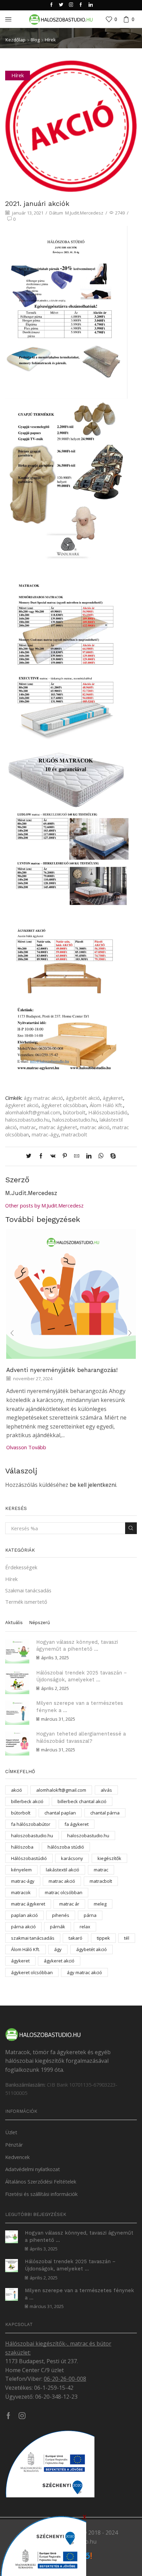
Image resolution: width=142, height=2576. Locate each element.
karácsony (72, 1858)
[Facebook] (52, 5)
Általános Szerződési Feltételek (41, 2181)
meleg (100, 1904)
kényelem (21, 1870)
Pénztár (14, 2145)
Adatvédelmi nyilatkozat (33, 2169)
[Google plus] (81, 5)
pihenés (61, 1915)
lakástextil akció (63, 1870)
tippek (103, 1938)
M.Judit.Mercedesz (84, 213)
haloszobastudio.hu (27, 1120)
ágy (58, 1949)
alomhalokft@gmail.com (33, 1112)
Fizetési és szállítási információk (41, 2194)
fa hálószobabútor (31, 1824)
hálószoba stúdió (66, 1847)
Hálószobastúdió (108, 1112)
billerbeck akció (27, 1801)
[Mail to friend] (77, 1156)
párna (90, 1915)
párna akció (23, 1927)
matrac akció (95, 1127)
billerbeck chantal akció (82, 1801)
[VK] (53, 1156)
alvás (106, 1790)
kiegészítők (109, 1858)
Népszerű (39, 1623)
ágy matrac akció (43, 1098)
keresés (131, 1528)
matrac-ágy (45, 1134)
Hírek (50, 40)
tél (127, 1938)
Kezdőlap (16, 40)
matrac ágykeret (58, 1127)
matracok (21, 1892)
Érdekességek (21, 1567)
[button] (12, 1333)
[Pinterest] (65, 1156)
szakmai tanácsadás (33, 1938)
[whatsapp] (101, 1156)
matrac (28, 1127)
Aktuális (14, 1623)
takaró (75, 1938)
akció (17, 1790)
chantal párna (105, 1813)
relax (85, 1927)
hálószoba (22, 1847)
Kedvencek (17, 2157)
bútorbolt (74, 1112)
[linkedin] (89, 1156)
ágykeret (113, 1098)
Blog (35, 40)
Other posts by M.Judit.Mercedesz (44, 1205)
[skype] (111, 1156)
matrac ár (69, 1904)
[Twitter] (61, 5)
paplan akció (24, 1915)
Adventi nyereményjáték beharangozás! (62, 1370)
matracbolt (74, 1134)
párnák (58, 1927)
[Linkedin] (91, 5)
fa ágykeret (77, 1824)
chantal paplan (60, 1813)
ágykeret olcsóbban (64, 1105)
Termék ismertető (26, 1602)
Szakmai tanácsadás (28, 1590)
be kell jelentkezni (93, 1485)
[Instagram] (71, 5)
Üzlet (11, 2132)
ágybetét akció (83, 1098)
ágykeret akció (22, 1105)
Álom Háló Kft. (106, 1105)
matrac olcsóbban (64, 1892)
